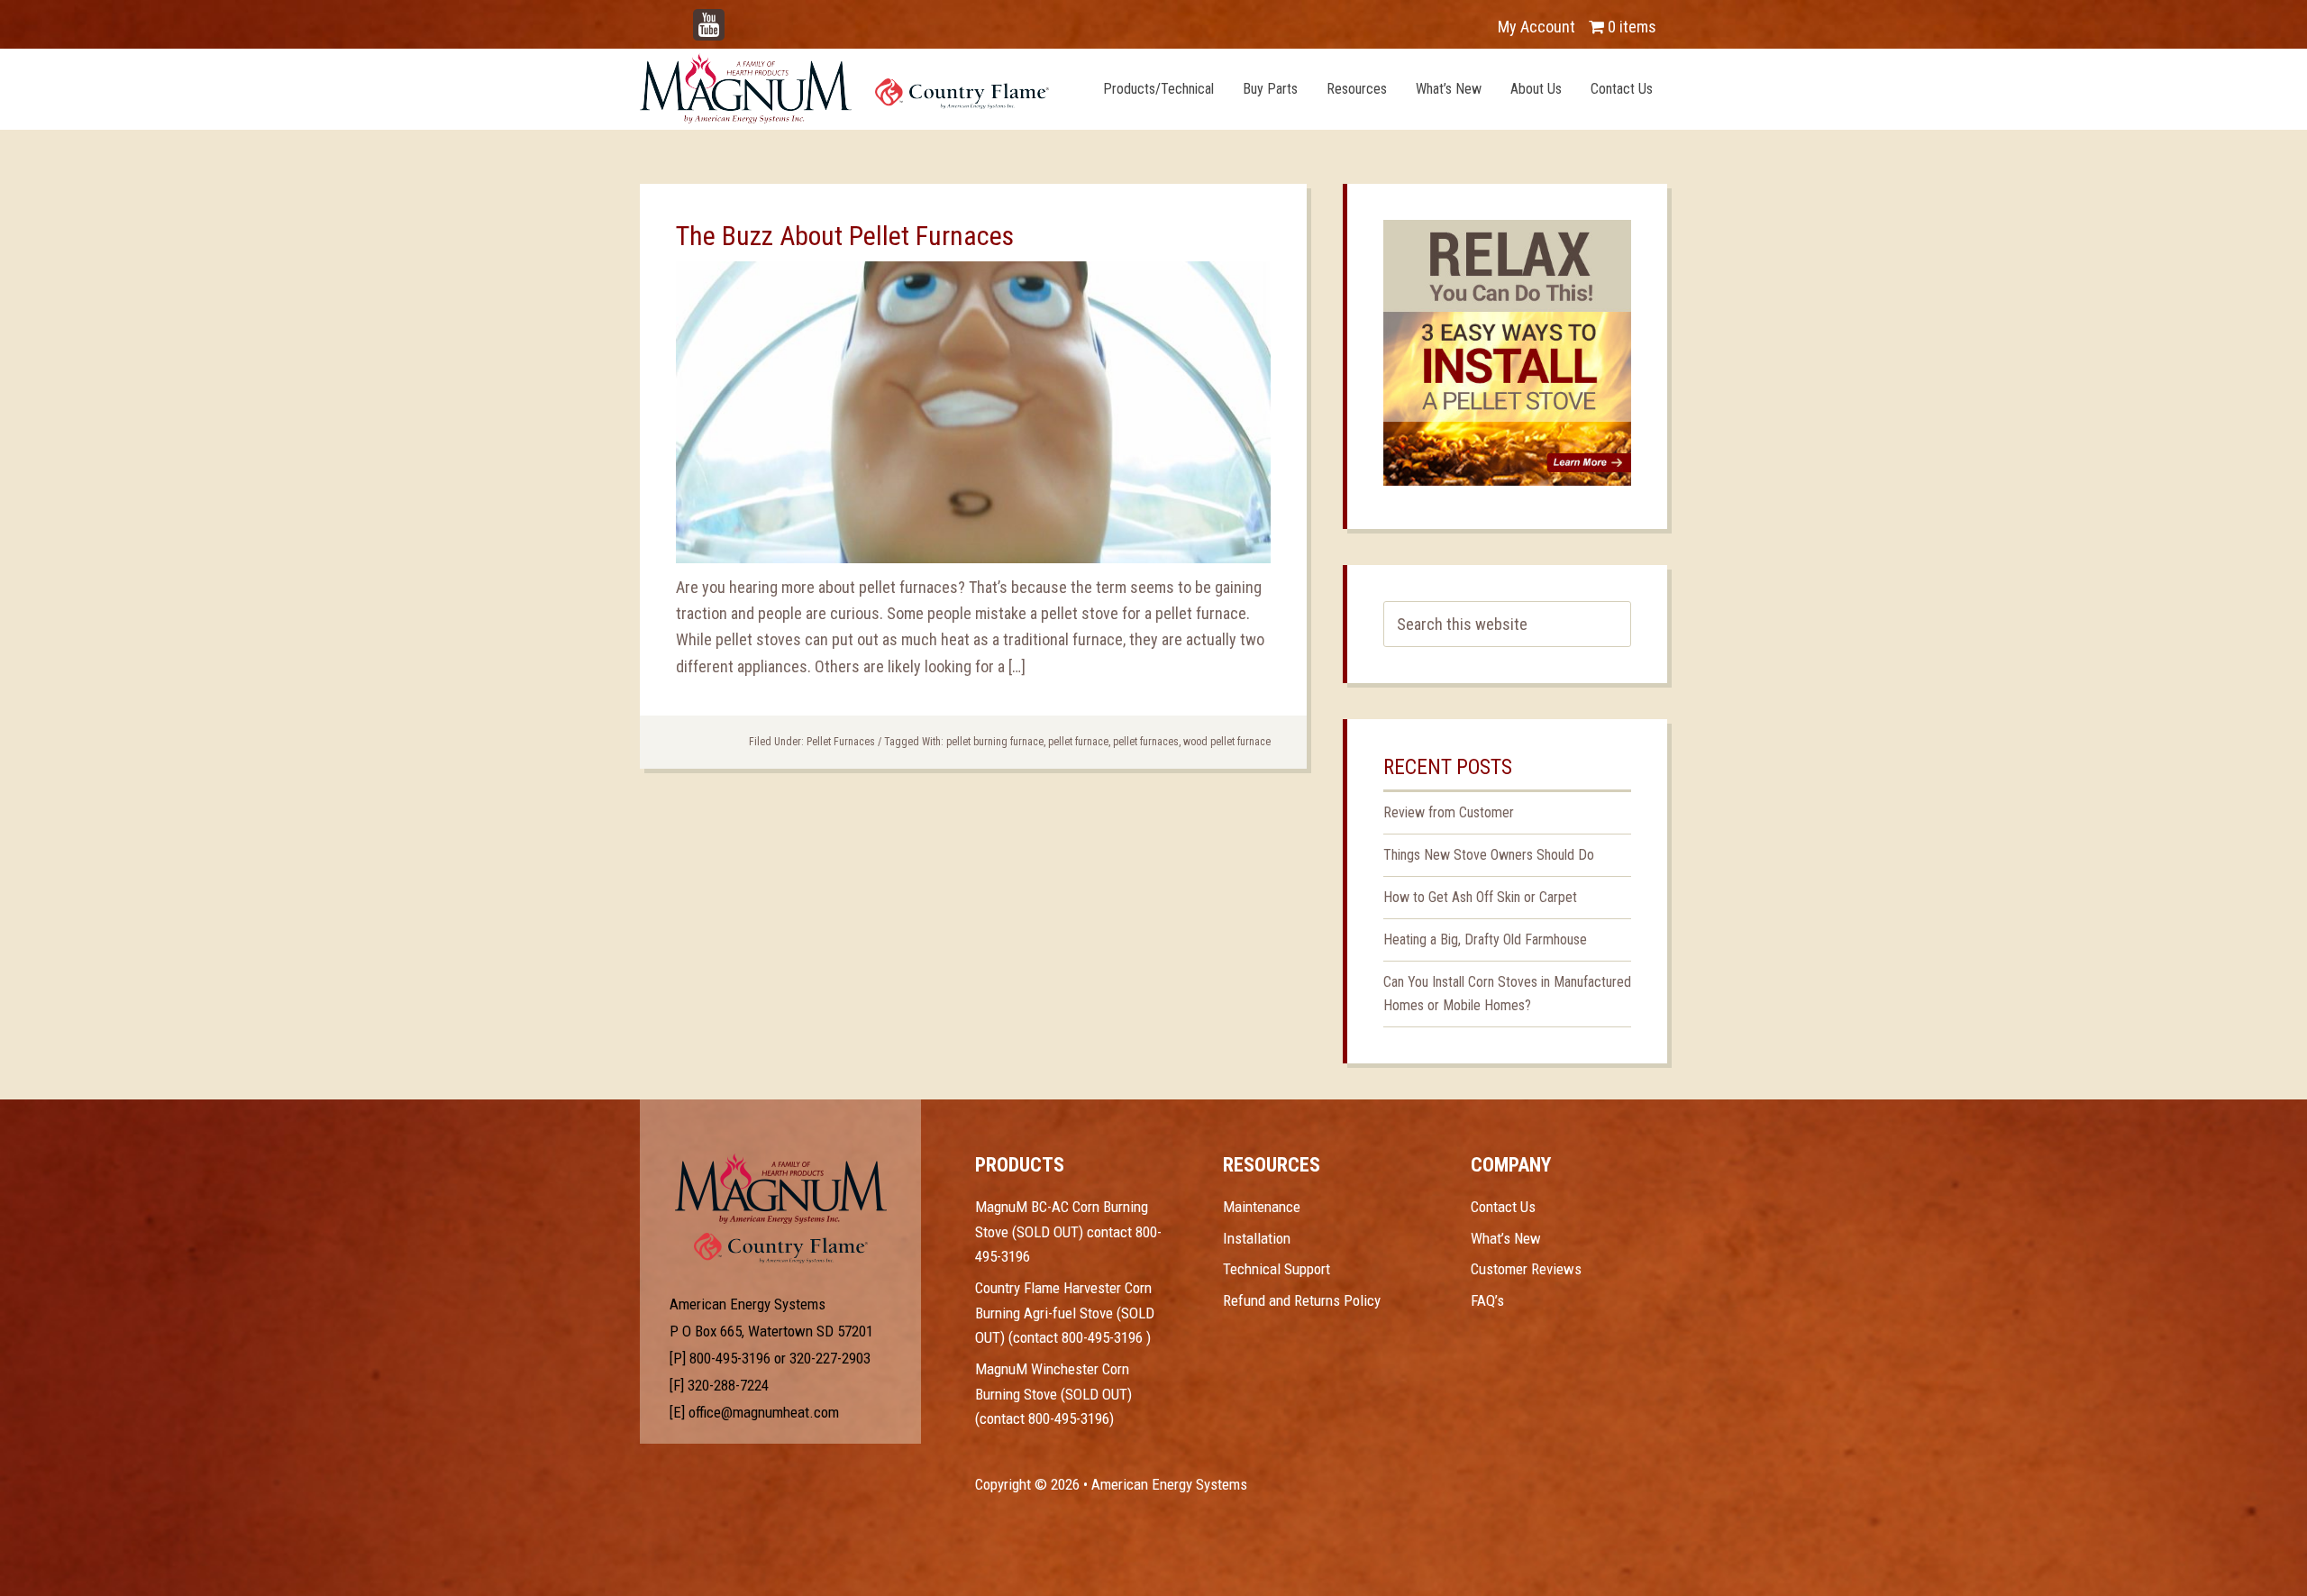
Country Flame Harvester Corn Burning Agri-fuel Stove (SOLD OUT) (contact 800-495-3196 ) (1065, 1313)
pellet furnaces (1146, 742)
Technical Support (1277, 1269)
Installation (1257, 1238)
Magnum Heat (844, 88)
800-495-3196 (730, 1358)
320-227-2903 (830, 1358)
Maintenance (1262, 1207)
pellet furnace (1078, 742)
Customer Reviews (1526, 1269)
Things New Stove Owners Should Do (1489, 855)
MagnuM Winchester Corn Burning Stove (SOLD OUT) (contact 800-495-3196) (1053, 1394)
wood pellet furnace (1227, 742)
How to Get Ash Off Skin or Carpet (1480, 897)
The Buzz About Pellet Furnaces (845, 236)
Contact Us (1503, 1207)
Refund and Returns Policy (1302, 1300)
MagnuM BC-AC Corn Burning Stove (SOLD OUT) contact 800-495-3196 (1068, 1231)
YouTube (735, 18)
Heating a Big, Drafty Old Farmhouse (1485, 939)
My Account (1536, 27)
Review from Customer (1449, 812)
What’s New (1506, 1238)
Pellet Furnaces (841, 742)
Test (781, 1189)
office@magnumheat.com (764, 1412)
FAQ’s (1487, 1300)
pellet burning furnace (995, 742)
